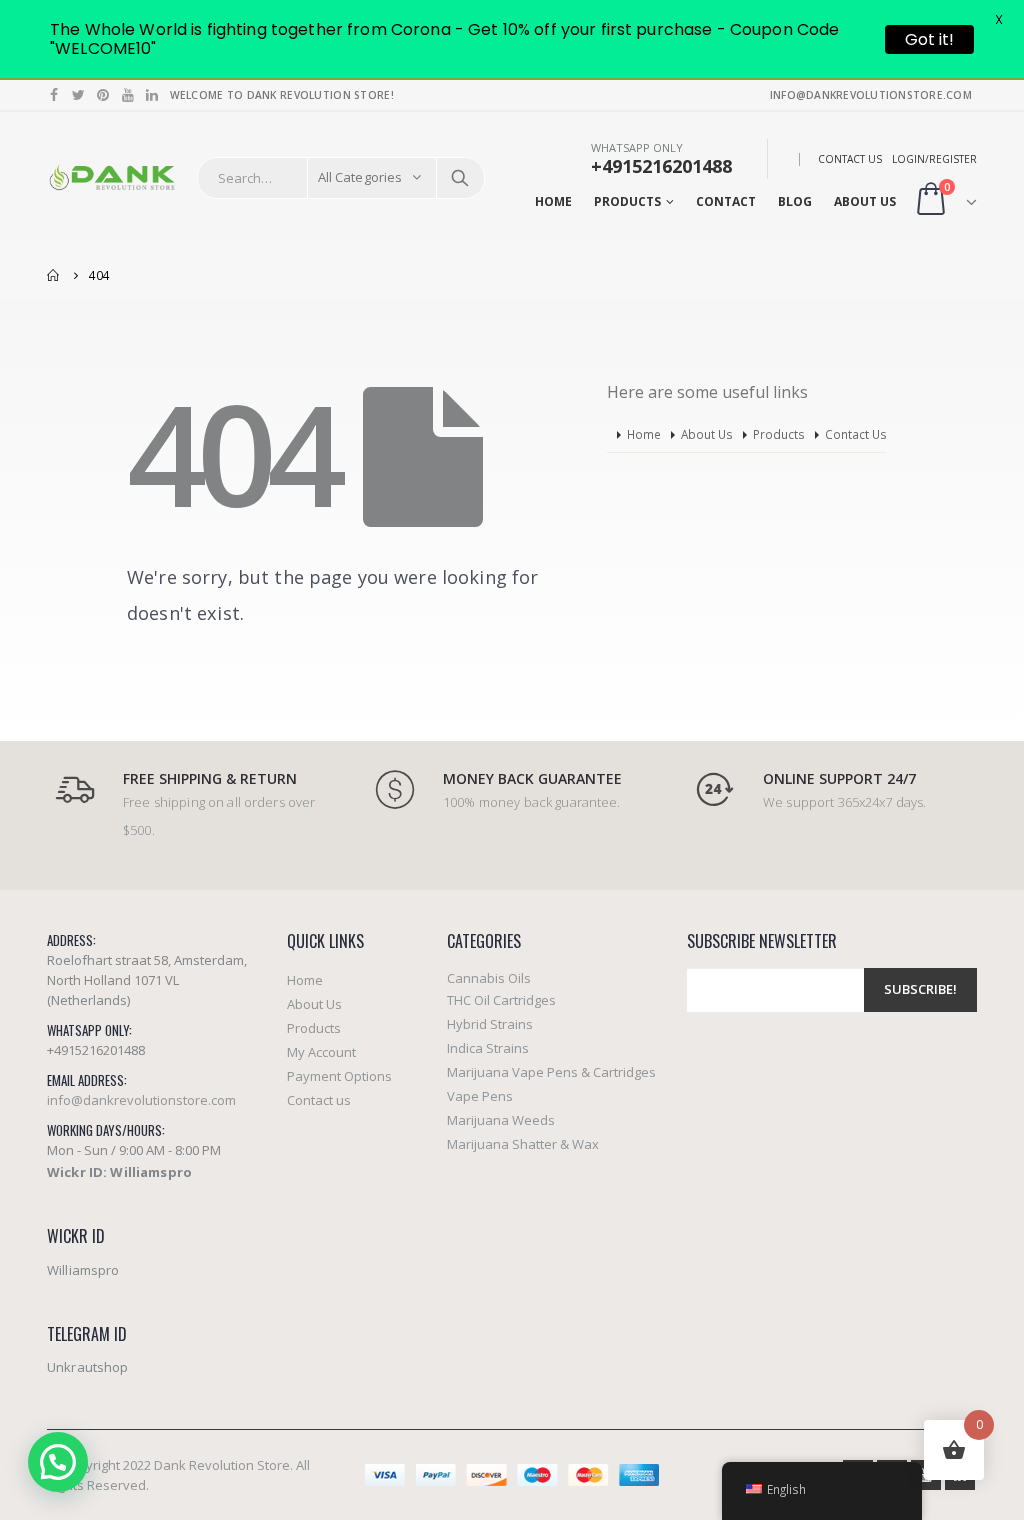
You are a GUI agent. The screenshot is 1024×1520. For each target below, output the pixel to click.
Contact (726, 201)
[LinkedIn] (152, 95)
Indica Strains (488, 1048)
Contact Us (850, 159)
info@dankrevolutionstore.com (141, 1100)
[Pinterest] (103, 95)
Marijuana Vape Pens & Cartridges (551, 1072)
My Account (321, 1052)
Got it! (929, 39)
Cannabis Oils (489, 978)
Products (627, 201)
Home (553, 201)
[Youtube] (128, 95)
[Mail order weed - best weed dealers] (112, 178)
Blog (795, 201)
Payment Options (339, 1076)
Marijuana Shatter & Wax (523, 1144)
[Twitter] (79, 95)
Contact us (319, 1100)
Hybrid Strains (490, 1024)
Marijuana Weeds (501, 1120)
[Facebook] (54, 95)
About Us (865, 201)
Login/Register (934, 159)
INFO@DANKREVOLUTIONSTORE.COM (871, 95)
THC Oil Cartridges (501, 1000)
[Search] (460, 178)
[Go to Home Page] (54, 275)
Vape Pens (480, 1096)
